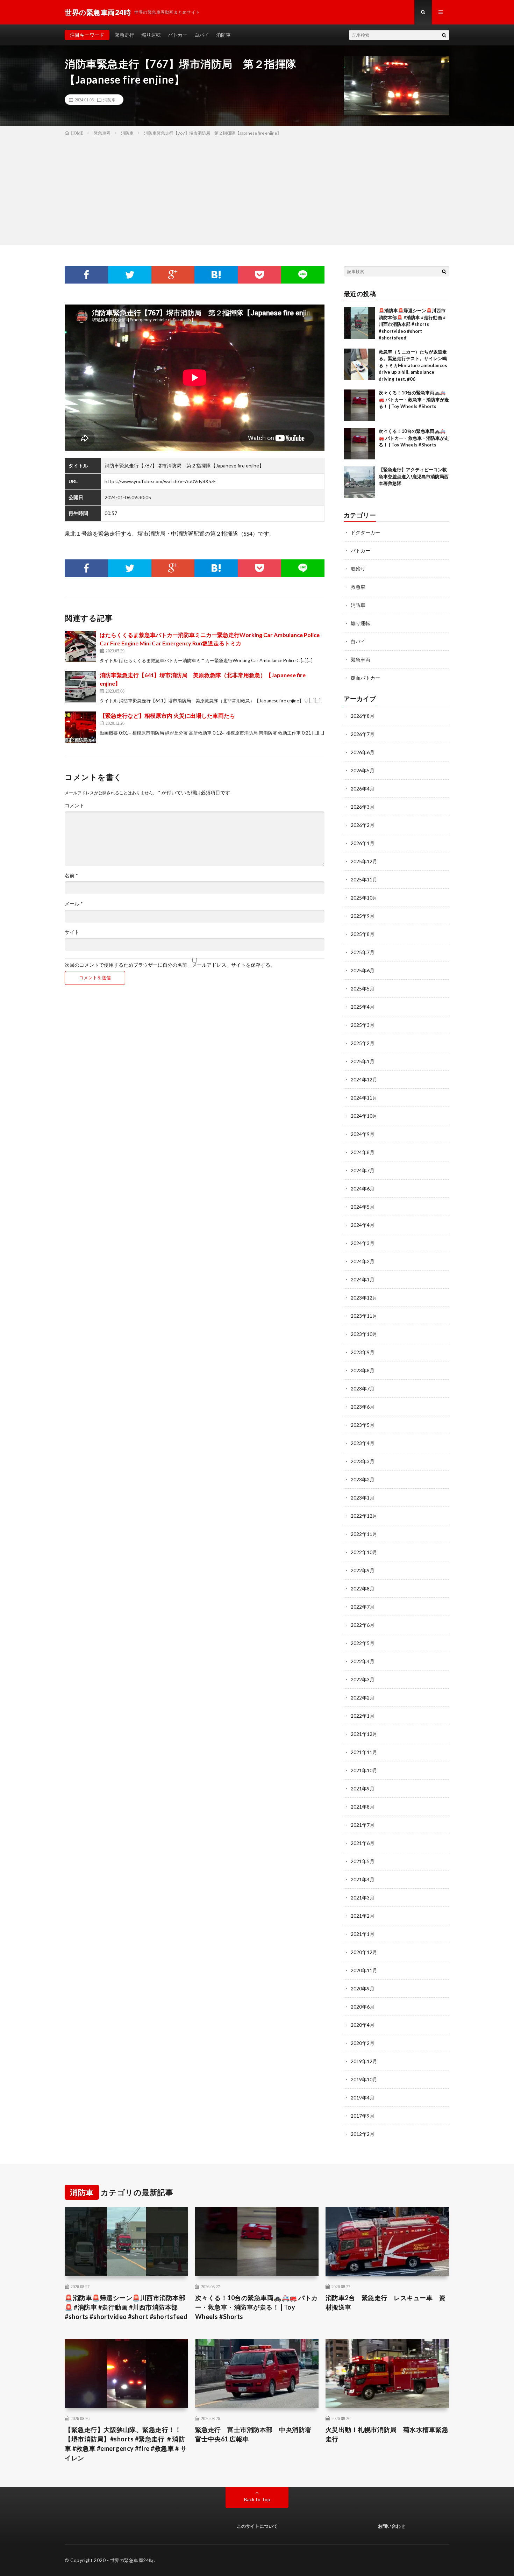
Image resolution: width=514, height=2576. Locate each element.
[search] (444, 35)
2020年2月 (363, 2043)
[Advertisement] (257, 189)
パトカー (178, 35)
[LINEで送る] (303, 275)
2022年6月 (363, 1625)
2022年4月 (363, 1661)
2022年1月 (363, 1716)
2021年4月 (363, 1879)
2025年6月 (363, 970)
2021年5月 (363, 1861)
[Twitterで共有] (130, 275)
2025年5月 (363, 989)
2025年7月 (363, 952)
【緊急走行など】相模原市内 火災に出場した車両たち (167, 715)
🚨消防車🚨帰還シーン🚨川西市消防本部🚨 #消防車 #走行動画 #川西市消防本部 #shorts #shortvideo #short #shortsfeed (412, 324)
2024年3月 (363, 1243)
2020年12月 (364, 1952)
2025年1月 (363, 1061)
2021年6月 (363, 1843)
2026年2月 (363, 825)
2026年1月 (363, 843)
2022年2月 (363, 1698)
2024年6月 (363, 1189)
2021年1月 (363, 1934)
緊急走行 (124, 35)
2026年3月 (363, 807)
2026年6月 (363, 752)
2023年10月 (364, 1334)
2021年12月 (364, 1734)
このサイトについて (257, 2526)
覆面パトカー (365, 678)
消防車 (223, 35)
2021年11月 (364, 1752)
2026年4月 (363, 789)
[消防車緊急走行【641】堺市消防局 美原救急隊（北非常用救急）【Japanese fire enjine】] (80, 687)
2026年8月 (363, 716)
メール (74, 904)
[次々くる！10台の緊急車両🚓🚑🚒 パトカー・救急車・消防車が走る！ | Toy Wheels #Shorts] (359, 405)
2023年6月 (363, 1407)
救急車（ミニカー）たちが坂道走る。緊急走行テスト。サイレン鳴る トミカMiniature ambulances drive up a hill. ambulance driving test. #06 (413, 365)
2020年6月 (363, 2007)
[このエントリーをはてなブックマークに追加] (216, 275)
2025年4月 (363, 1007)
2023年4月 (363, 1443)
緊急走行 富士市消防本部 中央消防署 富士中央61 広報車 (257, 2434)
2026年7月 (363, 734)
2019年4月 (363, 2098)
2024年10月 (364, 1116)
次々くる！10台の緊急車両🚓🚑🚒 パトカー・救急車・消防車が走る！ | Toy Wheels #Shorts (414, 399)
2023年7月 (363, 1389)
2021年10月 (364, 1770)
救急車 (358, 587)
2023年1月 (363, 1498)
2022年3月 (363, 1679)
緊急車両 (360, 660)
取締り (358, 569)
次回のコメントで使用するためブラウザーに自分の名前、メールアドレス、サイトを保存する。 (170, 965)
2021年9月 (363, 1788)
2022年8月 (363, 1588)
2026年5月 (363, 770)
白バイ (202, 35)
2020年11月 (364, 1970)
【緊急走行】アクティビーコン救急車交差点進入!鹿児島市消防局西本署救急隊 (414, 476)
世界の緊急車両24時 (132, 2560)
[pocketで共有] (259, 275)
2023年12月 (364, 1298)
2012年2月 (363, 2134)
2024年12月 (364, 1079)
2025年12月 (364, 861)
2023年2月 (363, 1479)
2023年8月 (363, 1370)
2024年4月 (363, 1225)
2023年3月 (363, 1461)
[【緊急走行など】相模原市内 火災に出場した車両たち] (80, 727)
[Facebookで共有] (86, 275)
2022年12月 (364, 1516)
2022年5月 (363, 1643)
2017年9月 (363, 2116)
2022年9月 (363, 1570)
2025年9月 (363, 916)
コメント (74, 806)
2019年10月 (364, 2079)
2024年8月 (363, 1152)
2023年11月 (364, 1316)
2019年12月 (364, 2061)
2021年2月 (363, 1916)
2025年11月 (364, 879)
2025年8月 (363, 934)
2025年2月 (363, 1043)
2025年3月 (363, 1025)
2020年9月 (363, 1988)
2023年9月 (363, 1352)
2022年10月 (364, 1552)
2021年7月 (363, 1825)
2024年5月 (363, 1207)
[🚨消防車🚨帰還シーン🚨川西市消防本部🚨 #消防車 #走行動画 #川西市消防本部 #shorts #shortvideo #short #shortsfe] (359, 323)
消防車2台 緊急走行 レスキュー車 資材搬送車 (386, 2302)
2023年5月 (363, 1425)
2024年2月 (363, 1261)
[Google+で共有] (173, 275)
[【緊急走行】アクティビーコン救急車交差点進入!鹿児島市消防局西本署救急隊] (359, 482)
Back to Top (257, 2499)
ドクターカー (365, 532)
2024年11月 (364, 1098)
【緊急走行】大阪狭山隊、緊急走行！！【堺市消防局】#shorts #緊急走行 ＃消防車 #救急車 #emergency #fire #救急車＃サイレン (126, 2444)
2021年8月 (363, 1807)
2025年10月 (364, 898)
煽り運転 (151, 35)
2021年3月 (363, 1898)
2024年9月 (363, 1134)
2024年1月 (363, 1279)
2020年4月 (363, 2025)
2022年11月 (364, 1534)
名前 (71, 875)
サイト (72, 932)
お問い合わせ (392, 2526)
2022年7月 (363, 1607)
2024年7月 (363, 1170)
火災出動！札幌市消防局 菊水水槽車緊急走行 (387, 2434)
